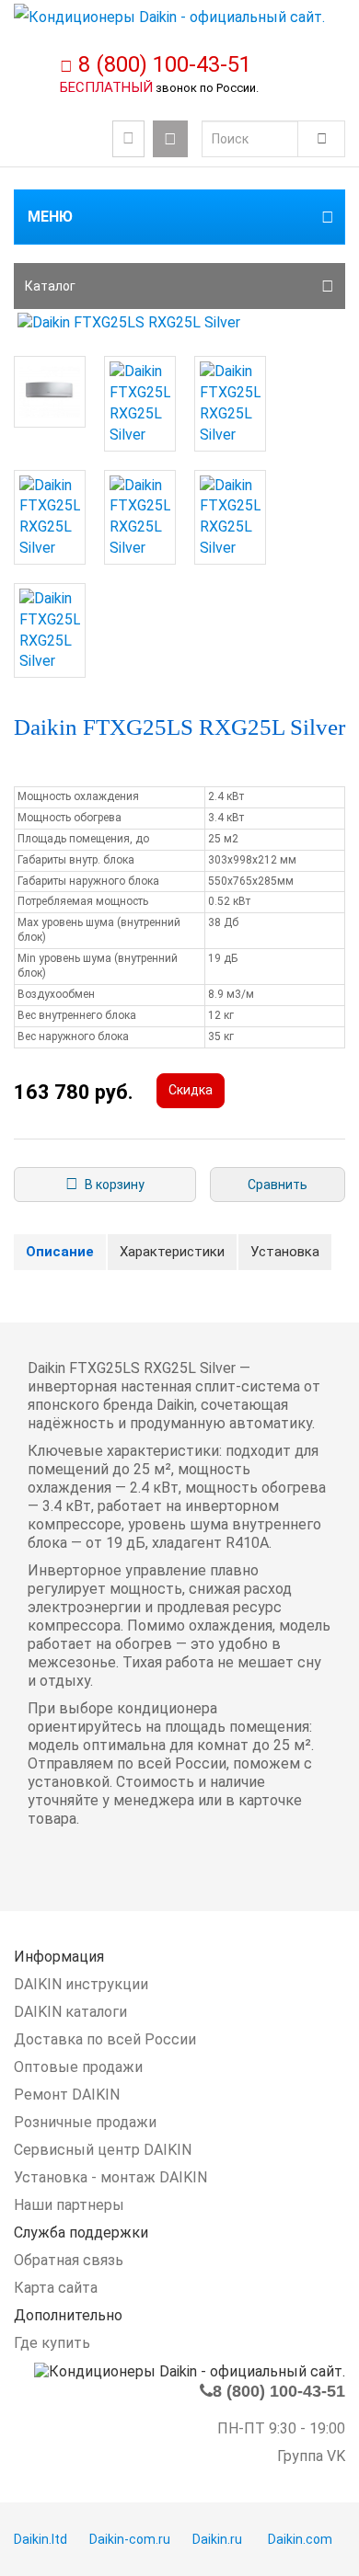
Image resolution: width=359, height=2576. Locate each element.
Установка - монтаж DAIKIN (110, 2177)
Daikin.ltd (41, 2539)
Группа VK (311, 2456)
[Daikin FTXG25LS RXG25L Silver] (179, 323)
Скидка (191, 1090)
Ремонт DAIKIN (67, 2095)
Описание (60, 1252)
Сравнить (278, 1185)
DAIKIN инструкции (81, 1984)
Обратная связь (69, 2260)
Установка (285, 1252)
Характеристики (172, 1252)
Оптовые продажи (78, 2067)
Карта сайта (56, 2288)
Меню (50, 217)
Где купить (52, 2343)
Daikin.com (300, 2539)
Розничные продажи (85, 2122)
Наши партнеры (69, 2205)
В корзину (111, 1185)
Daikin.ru (217, 2539)
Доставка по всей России (105, 2039)
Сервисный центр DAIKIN (103, 2150)
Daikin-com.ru (130, 2539)
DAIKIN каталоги (70, 2012)
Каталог (50, 286)
